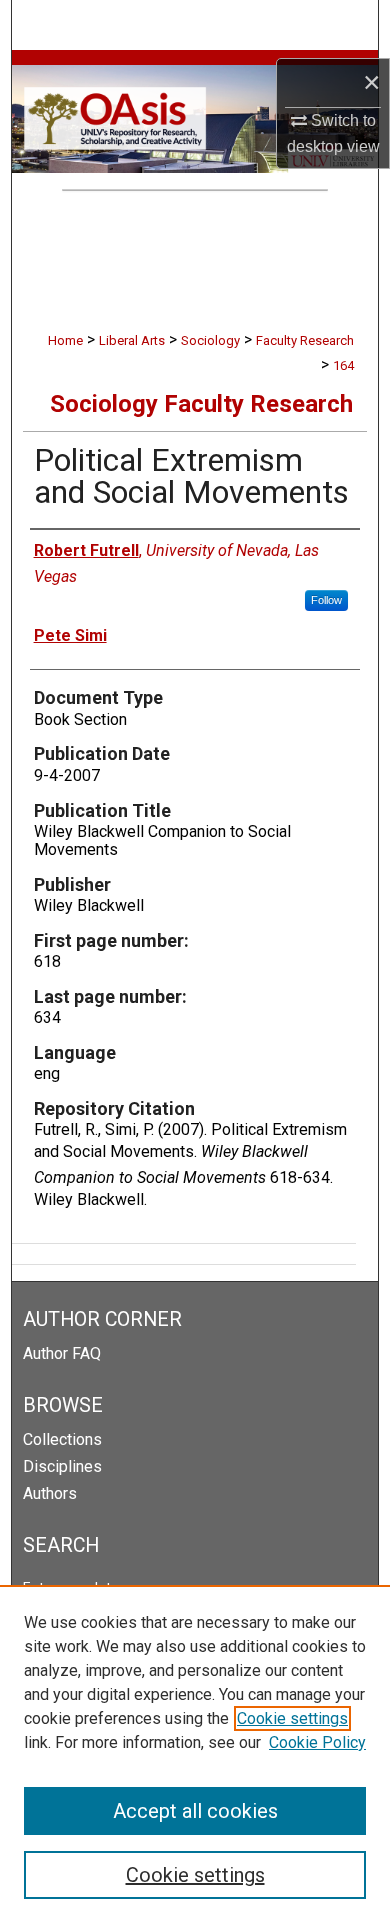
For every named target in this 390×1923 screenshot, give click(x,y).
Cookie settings (292, 1718)
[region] (195, 1754)
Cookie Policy (317, 1742)
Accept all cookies (195, 1811)
